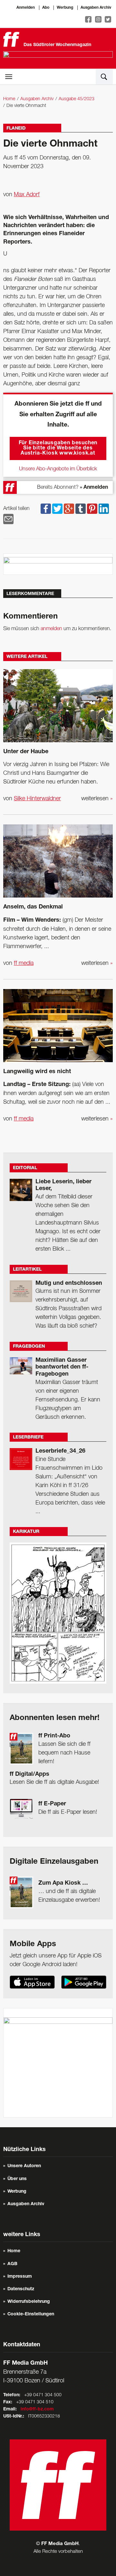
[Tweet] (57, 509)
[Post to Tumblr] (81, 509)
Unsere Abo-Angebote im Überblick (58, 469)
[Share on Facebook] (46, 509)
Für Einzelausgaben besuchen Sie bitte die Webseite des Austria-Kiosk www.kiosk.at (58, 448)
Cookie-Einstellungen (31, 2314)
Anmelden (26, 8)
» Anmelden (94, 488)
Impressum (20, 2277)
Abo (46, 8)
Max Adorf (27, 195)
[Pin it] (92, 509)
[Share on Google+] (69, 509)
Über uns (17, 2179)
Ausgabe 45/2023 (77, 99)
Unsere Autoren (24, 2166)
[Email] (8, 519)
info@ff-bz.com (37, 2409)
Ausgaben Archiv (96, 8)
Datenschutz (21, 2289)
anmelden (51, 629)
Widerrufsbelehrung (29, 2302)
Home (9, 99)
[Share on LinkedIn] (104, 509)
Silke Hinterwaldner (37, 799)
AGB (12, 2264)
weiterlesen (97, 799)
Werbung (65, 8)
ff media (24, 963)
